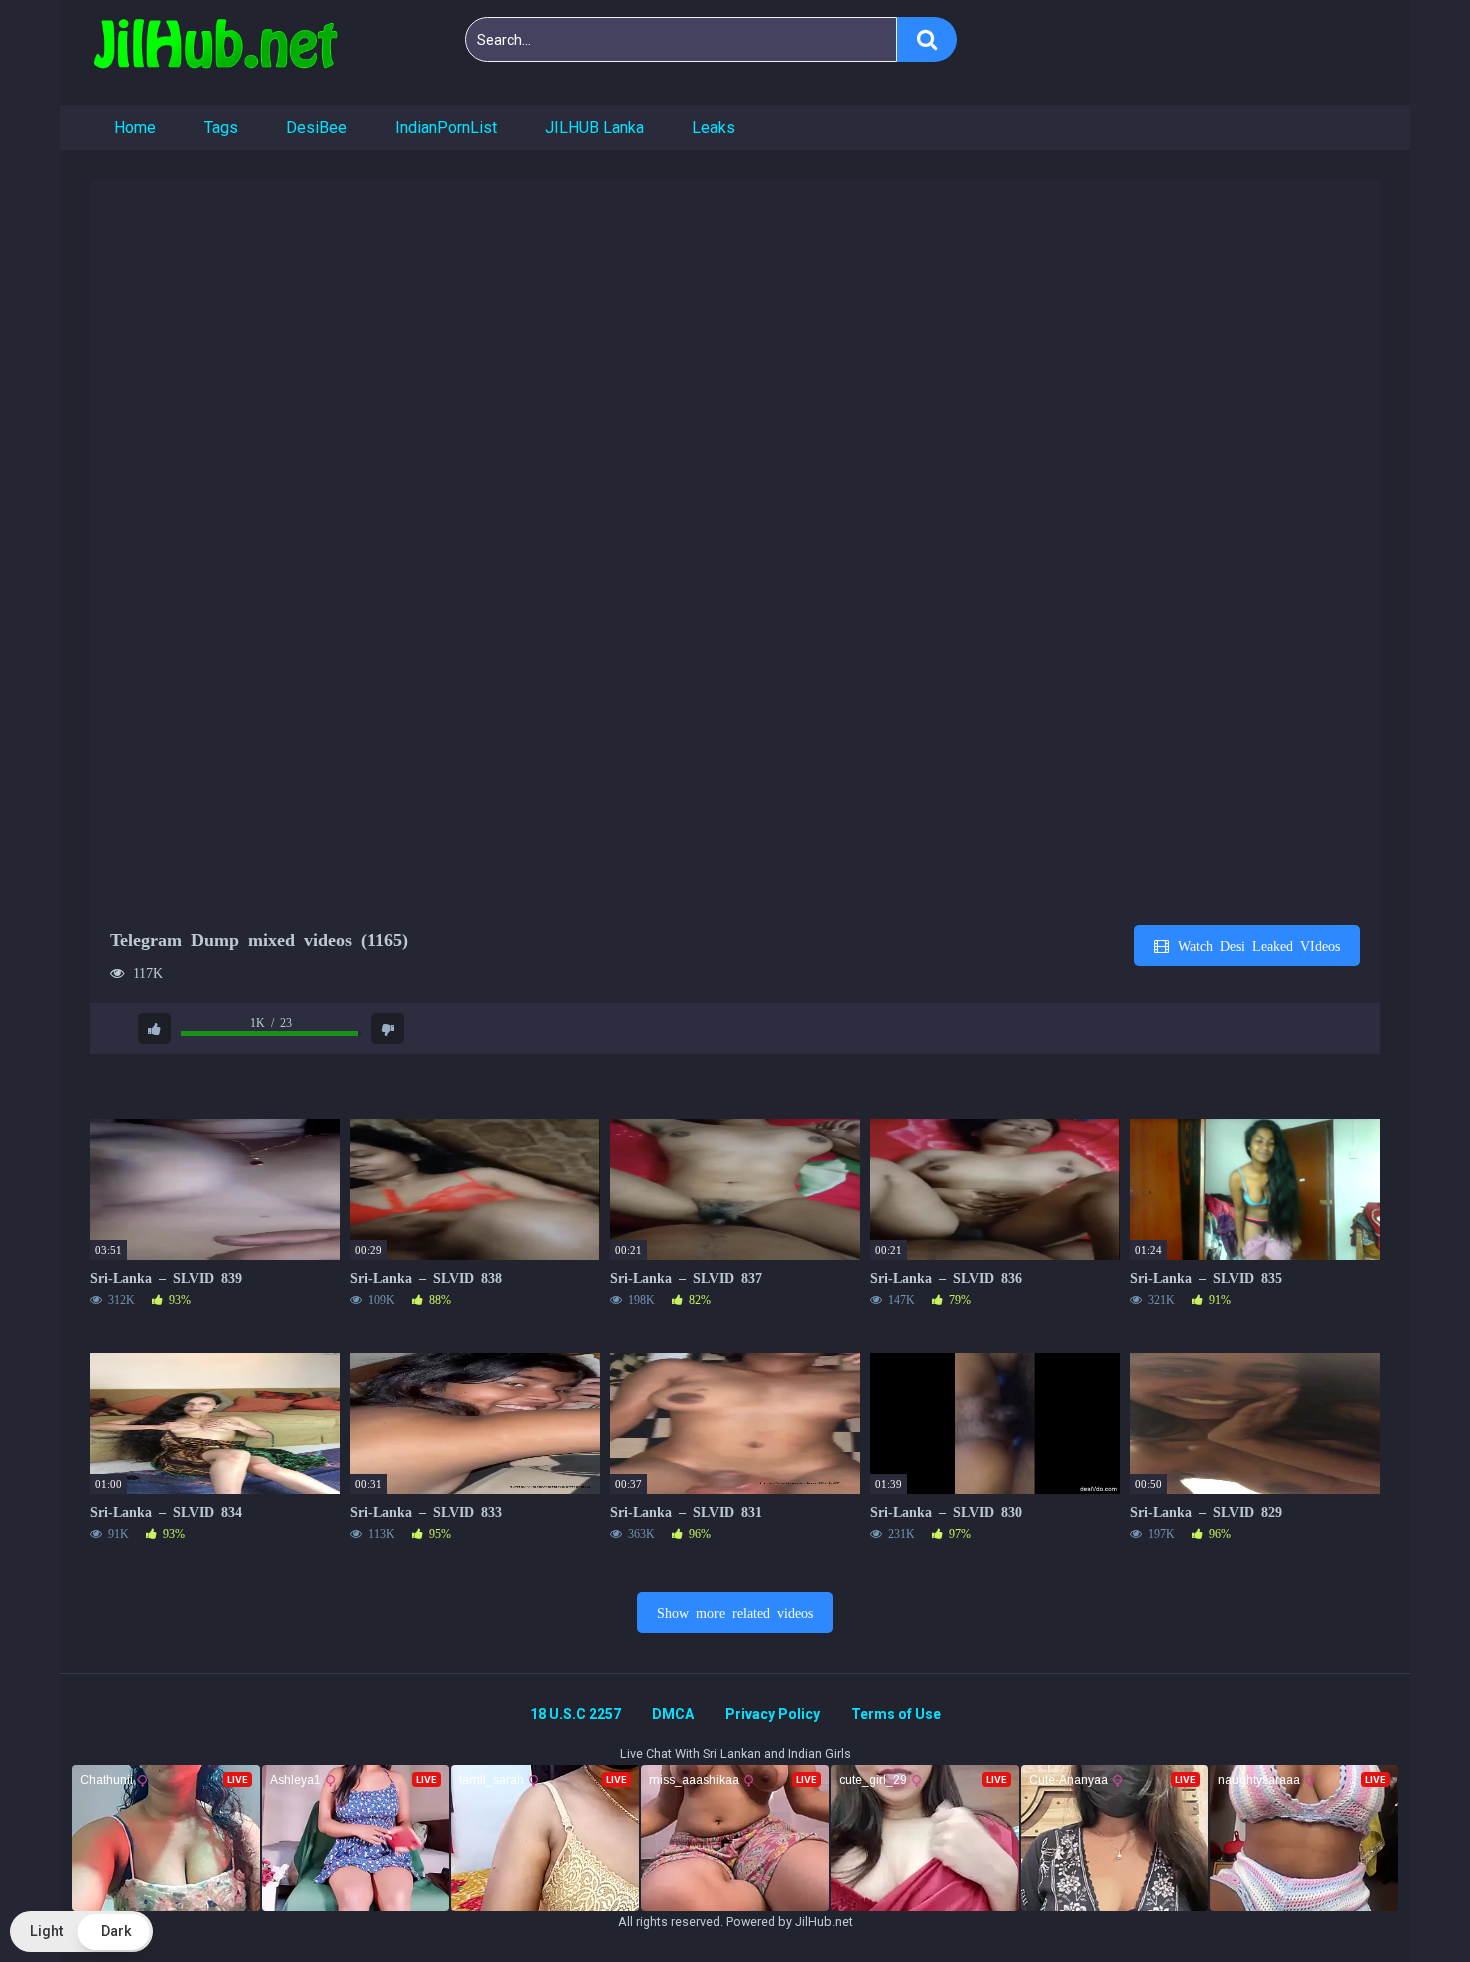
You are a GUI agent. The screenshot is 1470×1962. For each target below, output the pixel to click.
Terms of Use (896, 1714)
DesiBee (316, 127)
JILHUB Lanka (594, 127)
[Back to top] (1403, 1901)
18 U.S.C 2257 (575, 1714)
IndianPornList (446, 127)
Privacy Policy (772, 1714)
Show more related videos (735, 1612)
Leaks (713, 127)
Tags (221, 127)
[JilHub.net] (215, 52)
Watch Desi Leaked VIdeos (1255, 945)
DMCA (673, 1714)
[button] (81, 1931)
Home (135, 127)
